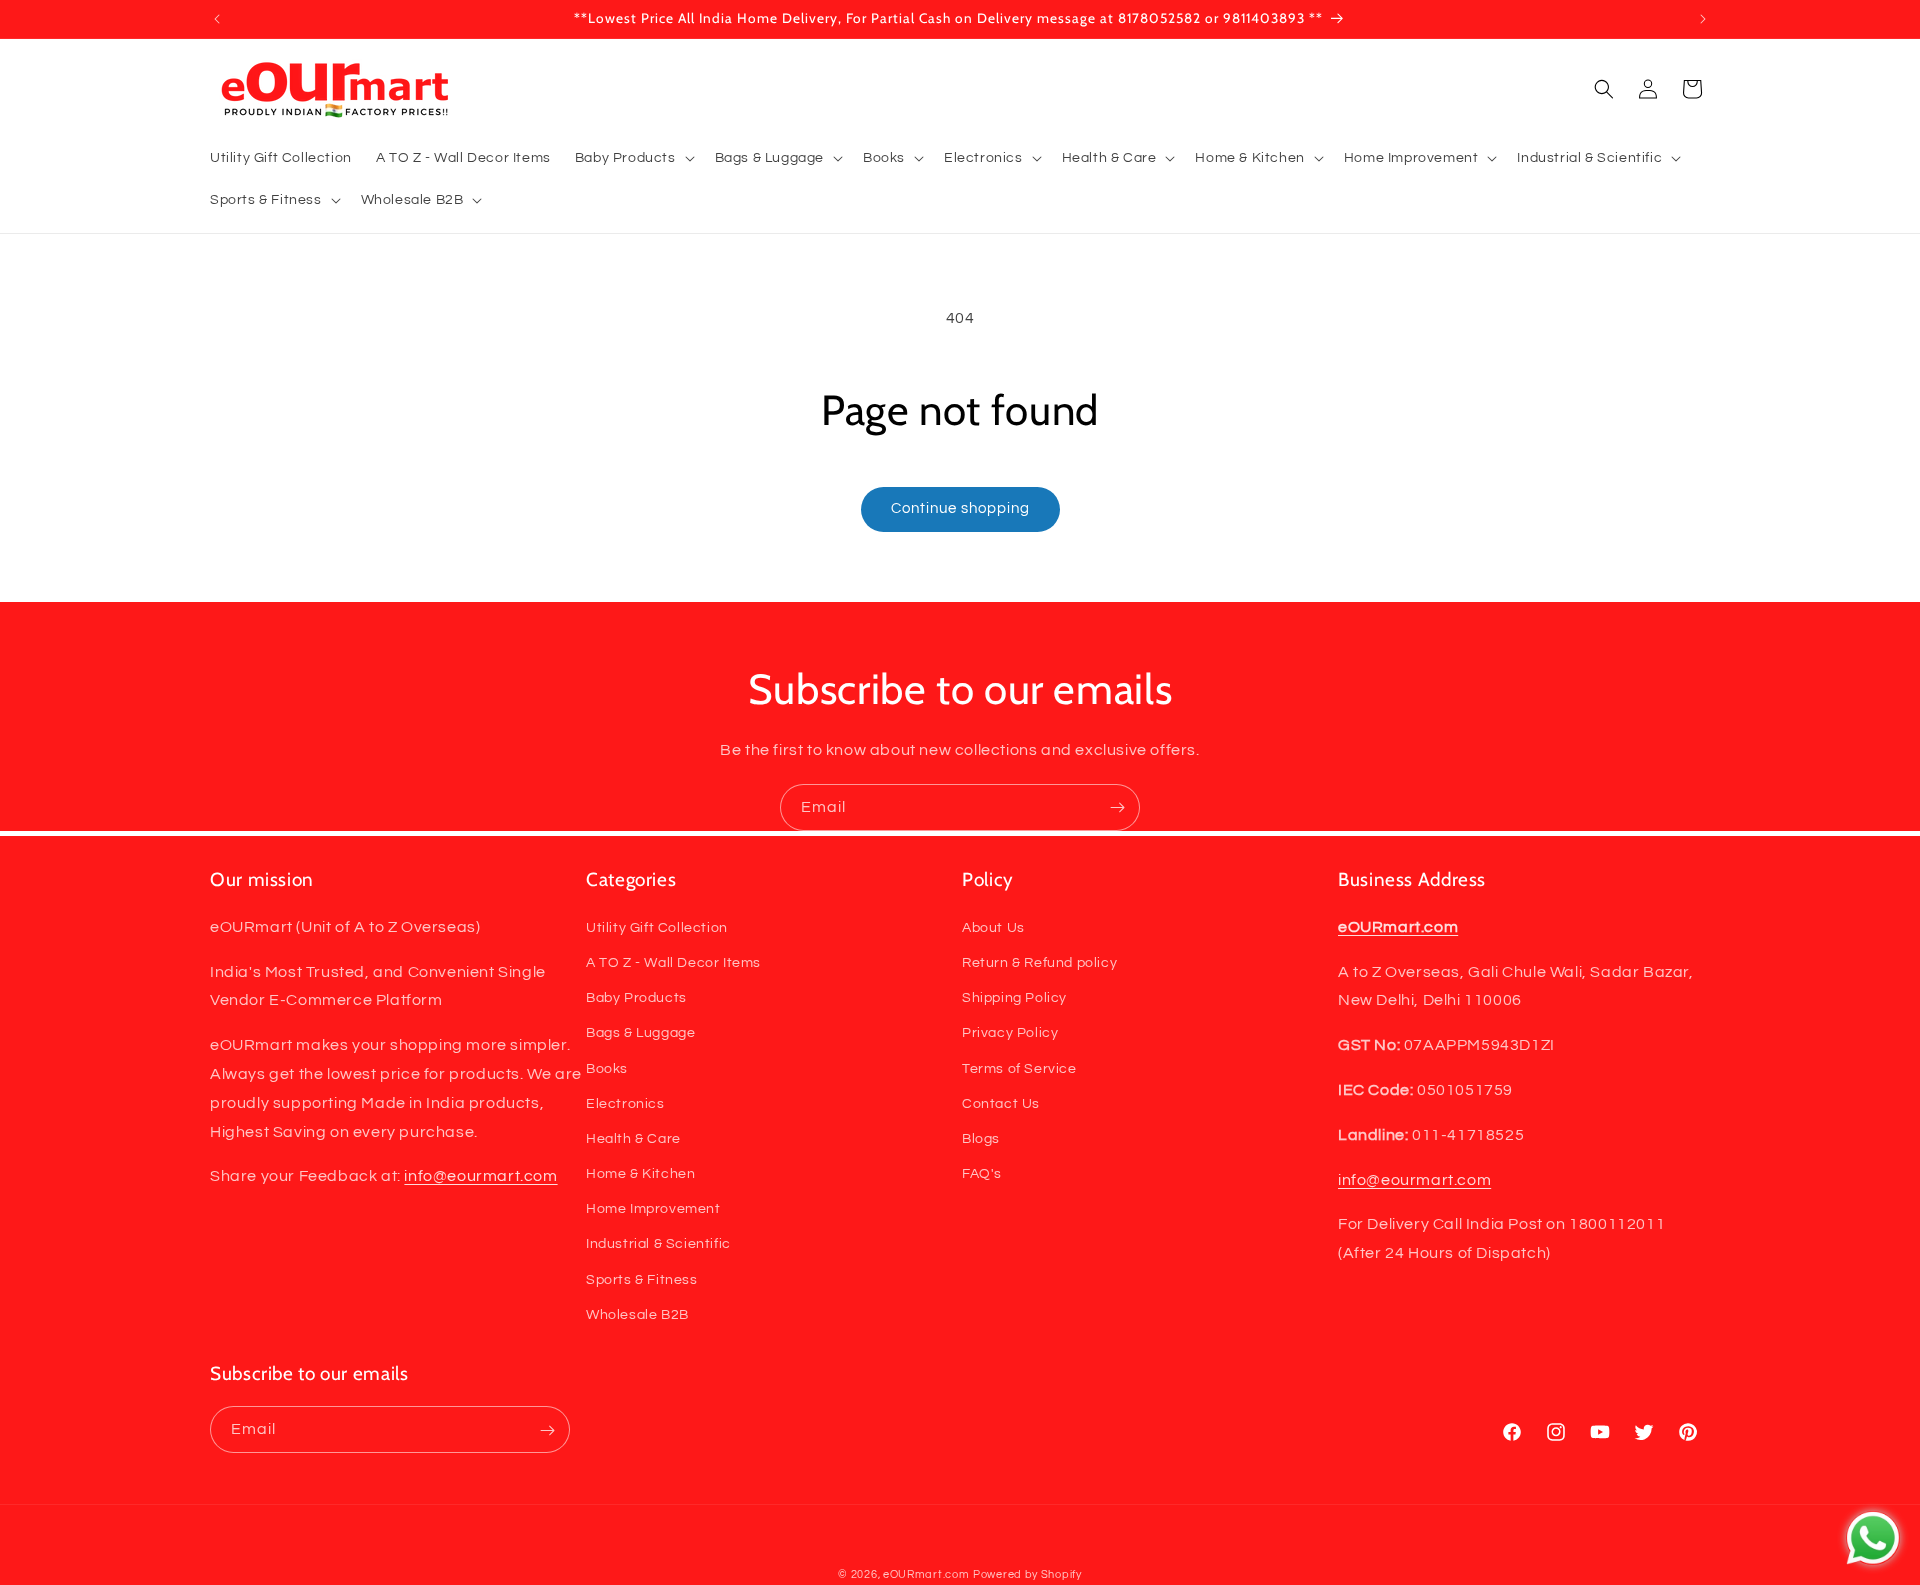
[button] (633, 158)
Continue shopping (960, 508)
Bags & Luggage (640, 1033)
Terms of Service (1019, 1068)
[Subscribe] (1117, 807)
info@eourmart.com (480, 1176)
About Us (993, 927)
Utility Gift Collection (657, 927)
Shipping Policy (1014, 997)
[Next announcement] (1703, 19)
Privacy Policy (1010, 1033)
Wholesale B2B (637, 1314)
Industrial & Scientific (658, 1244)
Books (607, 1068)
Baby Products (636, 997)
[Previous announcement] (217, 19)
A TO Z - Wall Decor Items (673, 962)
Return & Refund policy (1039, 962)
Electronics (625, 1103)
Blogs (981, 1138)
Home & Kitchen (640, 1173)
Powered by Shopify (1027, 1574)
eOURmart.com (926, 1574)
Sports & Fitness (642, 1279)
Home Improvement (653, 1209)
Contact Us (1001, 1103)
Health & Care (633, 1138)
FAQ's (982, 1173)
